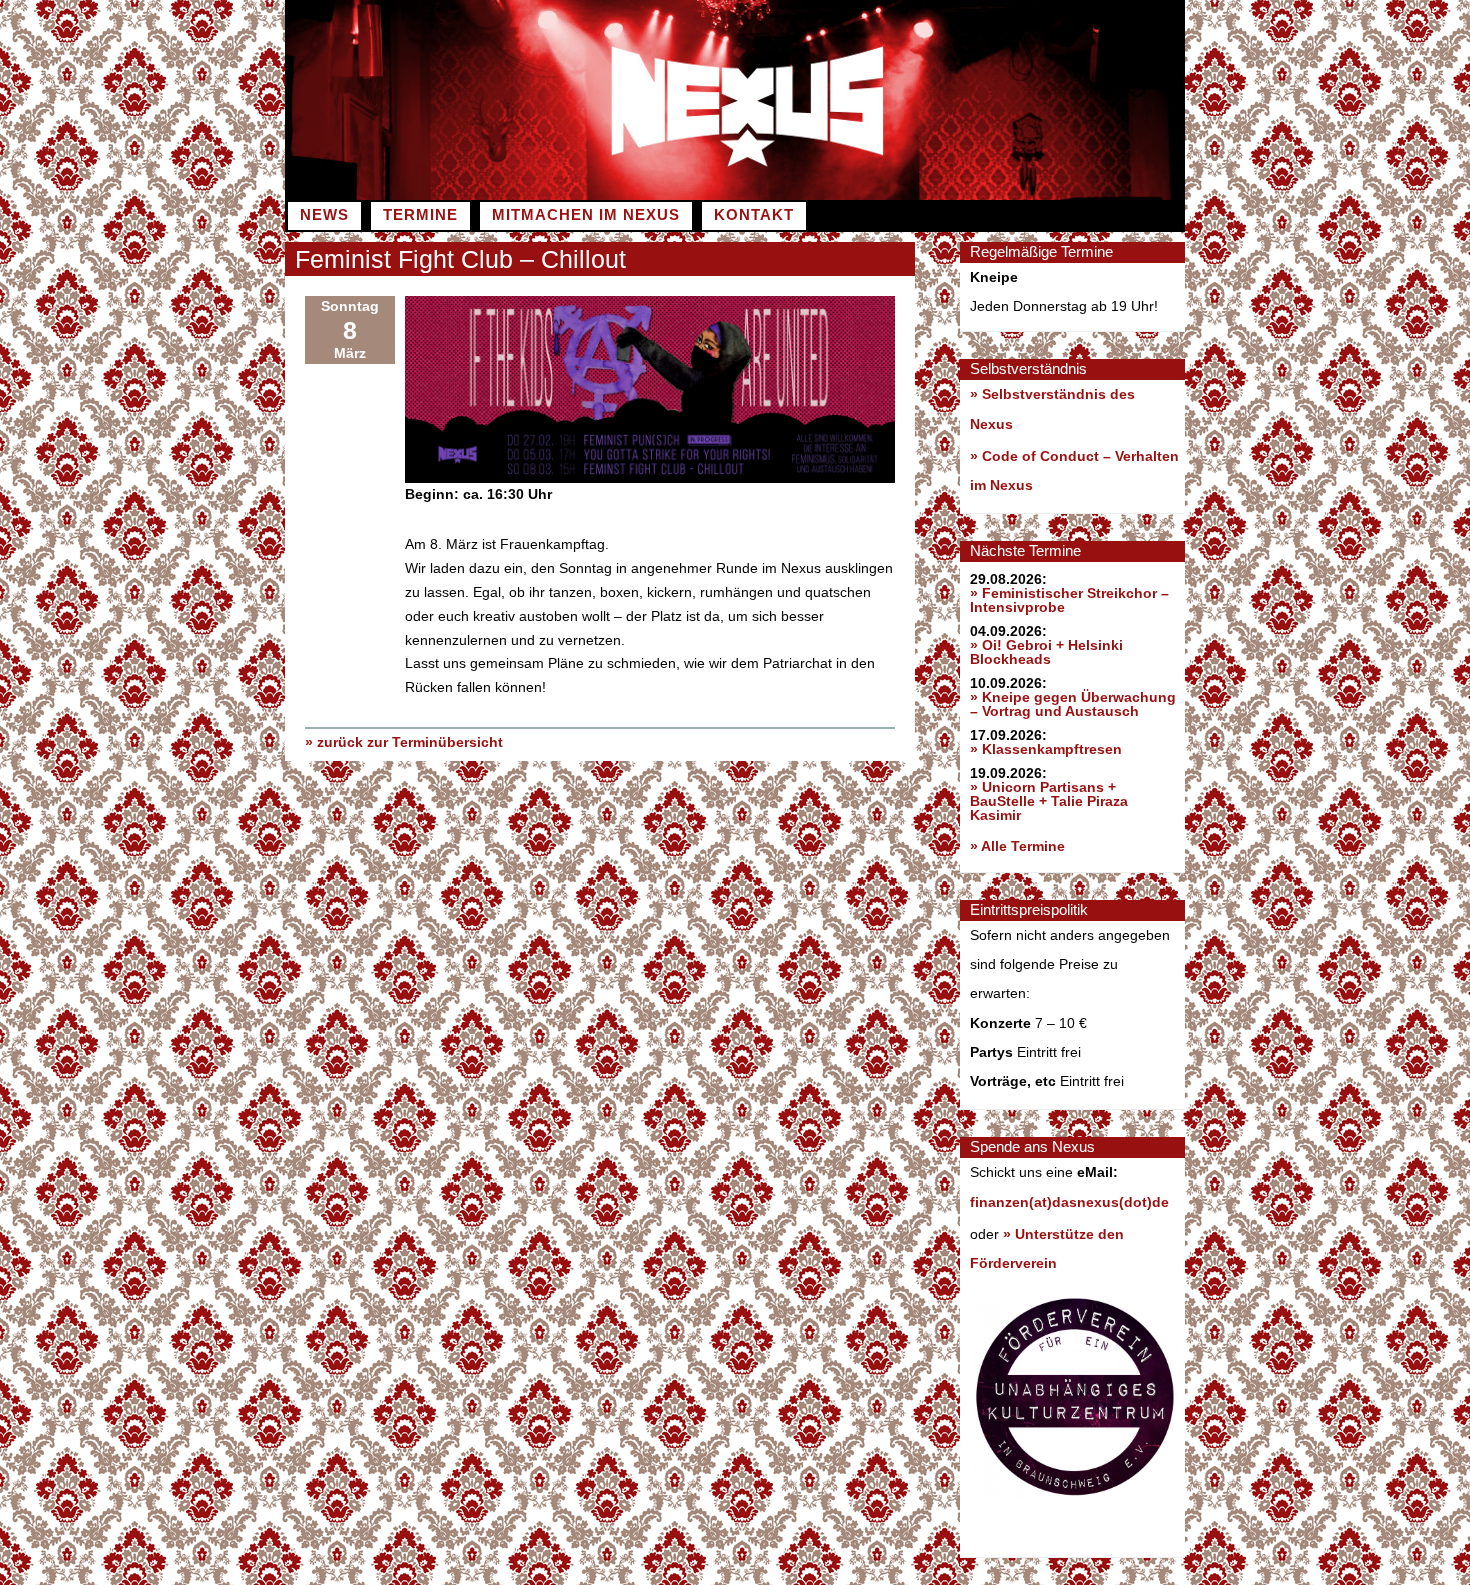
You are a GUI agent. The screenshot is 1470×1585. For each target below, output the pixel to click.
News (324, 215)
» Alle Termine (1017, 846)
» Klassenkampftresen (1046, 749)
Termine (420, 215)
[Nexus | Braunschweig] (960, 195)
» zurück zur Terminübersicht (404, 742)
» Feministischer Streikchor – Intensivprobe (1069, 600)
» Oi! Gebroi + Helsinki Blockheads (1046, 652)
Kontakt (754, 215)
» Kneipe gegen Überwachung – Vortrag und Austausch (1073, 704)
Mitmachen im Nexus (586, 215)
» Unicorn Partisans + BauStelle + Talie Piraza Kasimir (1049, 801)
